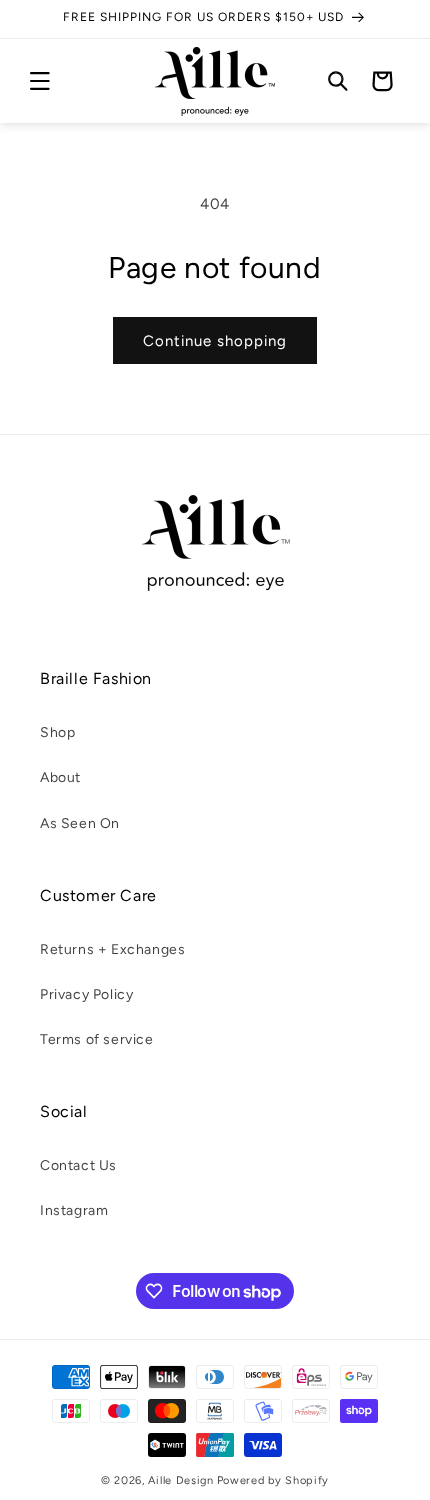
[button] (40, 81)
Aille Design (180, 1480)
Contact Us (78, 1165)
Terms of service (97, 1039)
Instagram (74, 1210)
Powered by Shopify (273, 1480)
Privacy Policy (86, 994)
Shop (57, 732)
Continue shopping (215, 341)
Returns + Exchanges (112, 949)
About (60, 777)
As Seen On (80, 823)
